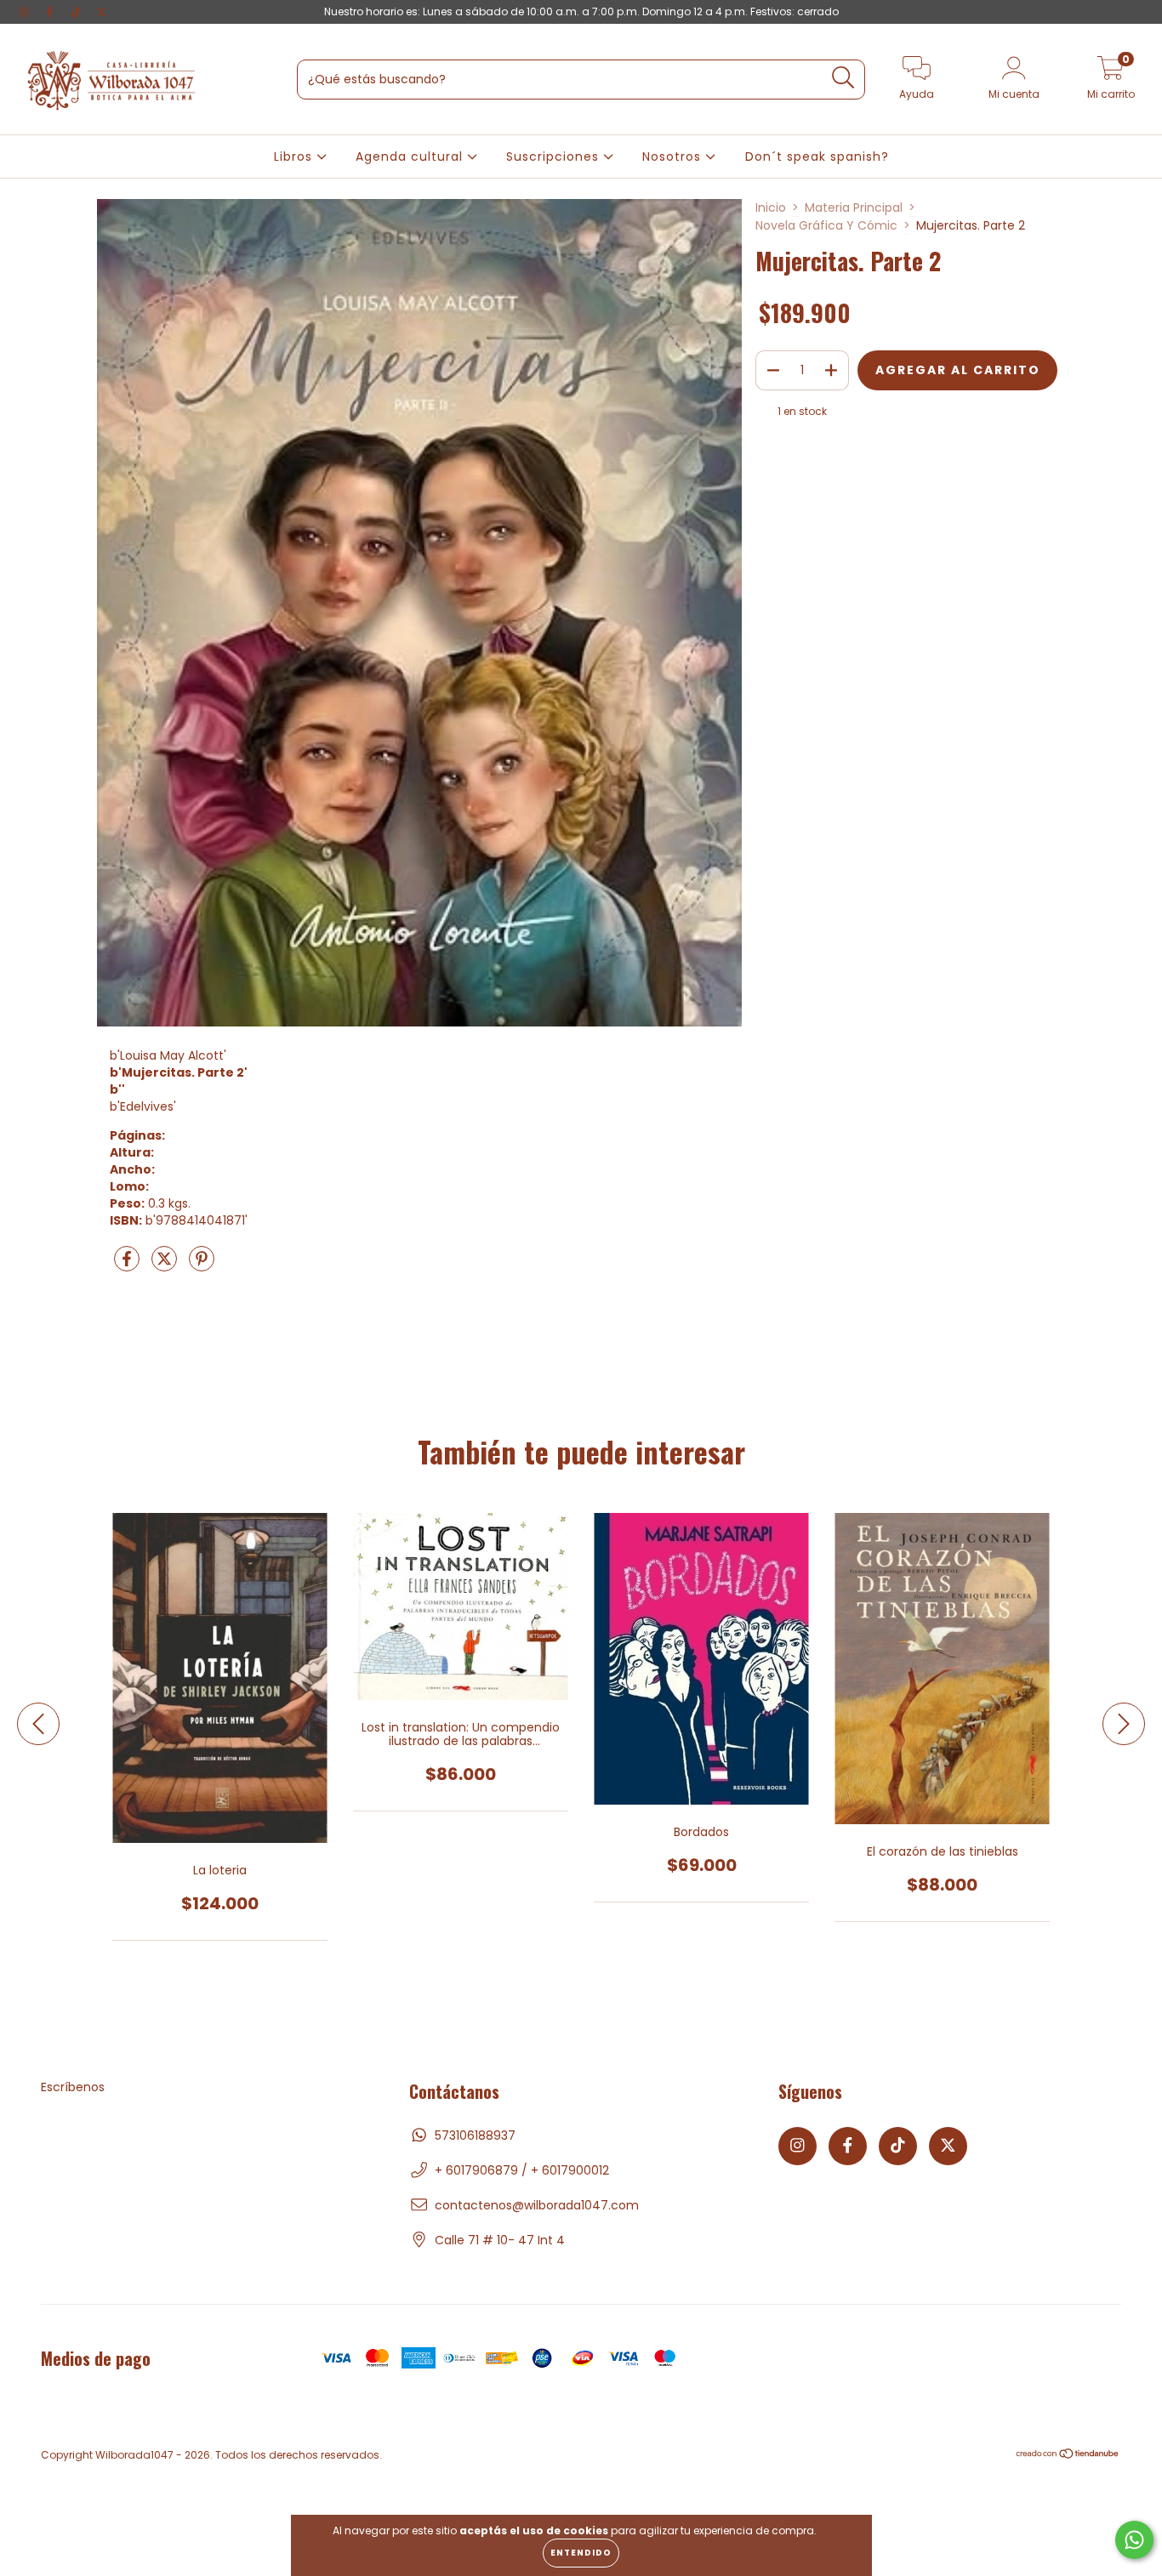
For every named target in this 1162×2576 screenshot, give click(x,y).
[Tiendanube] (1068, 2456)
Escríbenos (73, 2087)
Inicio (771, 208)
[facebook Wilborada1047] (51, 12)
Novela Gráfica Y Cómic (826, 225)
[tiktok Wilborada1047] (77, 12)
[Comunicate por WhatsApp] (1134, 2540)
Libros (295, 156)
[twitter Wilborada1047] (101, 12)
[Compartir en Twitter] (166, 1266)
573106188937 (475, 2135)
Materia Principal (854, 208)
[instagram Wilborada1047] (26, 12)
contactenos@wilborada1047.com (537, 2205)
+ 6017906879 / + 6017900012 (522, 2170)
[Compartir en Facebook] (128, 1266)
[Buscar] (843, 78)
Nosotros (674, 156)
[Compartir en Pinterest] (202, 1266)
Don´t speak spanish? (817, 156)
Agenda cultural (411, 156)
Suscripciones (555, 156)
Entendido (581, 2553)
